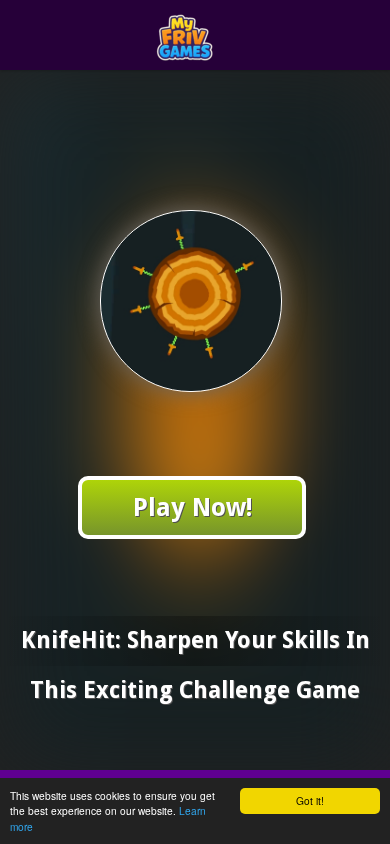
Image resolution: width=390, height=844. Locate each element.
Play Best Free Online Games (231, 35)
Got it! (310, 800)
